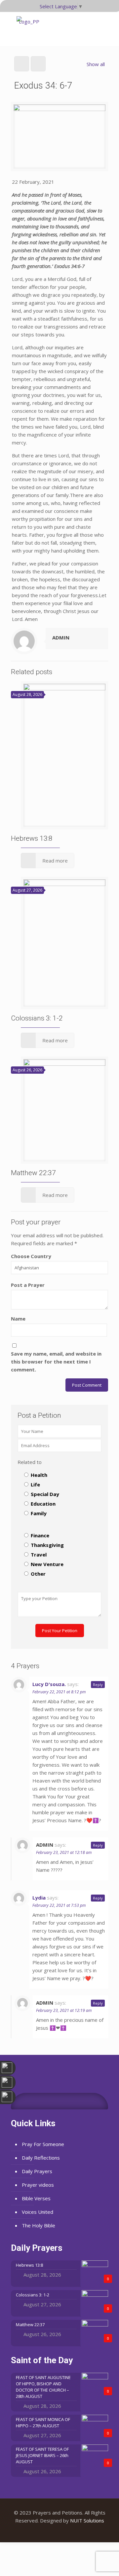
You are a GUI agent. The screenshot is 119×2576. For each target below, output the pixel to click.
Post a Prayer (28, 1285)
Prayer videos (38, 2185)
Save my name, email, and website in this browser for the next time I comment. (56, 1362)
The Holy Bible (39, 2225)
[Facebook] (51, 2532)
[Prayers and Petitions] (29, 29)
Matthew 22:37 (33, 1173)
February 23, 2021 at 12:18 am (64, 1852)
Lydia (39, 1898)
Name (18, 1319)
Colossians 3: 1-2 (37, 1018)
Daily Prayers (37, 2171)
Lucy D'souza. (49, 1684)
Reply (98, 1685)
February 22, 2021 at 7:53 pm (59, 1905)
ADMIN (61, 637)
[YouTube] (60, 2532)
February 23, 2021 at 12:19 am (64, 2010)
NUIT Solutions (87, 2520)
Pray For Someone (43, 2144)
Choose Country (31, 1256)
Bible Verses (36, 2198)
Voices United (38, 2212)
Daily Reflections (41, 2158)
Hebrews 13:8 (32, 838)
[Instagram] (69, 2532)
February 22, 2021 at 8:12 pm (59, 1692)
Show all (96, 64)
